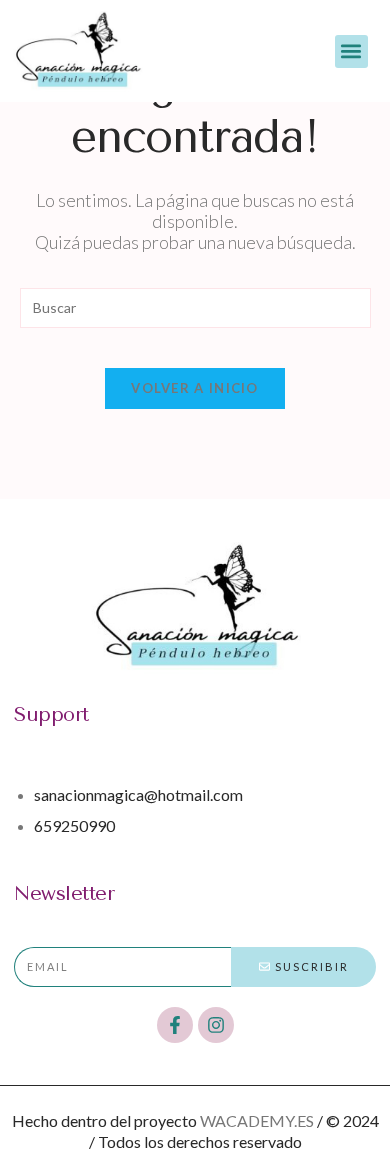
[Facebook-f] (175, 1025)
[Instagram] (216, 1025)
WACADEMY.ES (257, 1120)
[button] (351, 51)
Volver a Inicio (195, 388)
